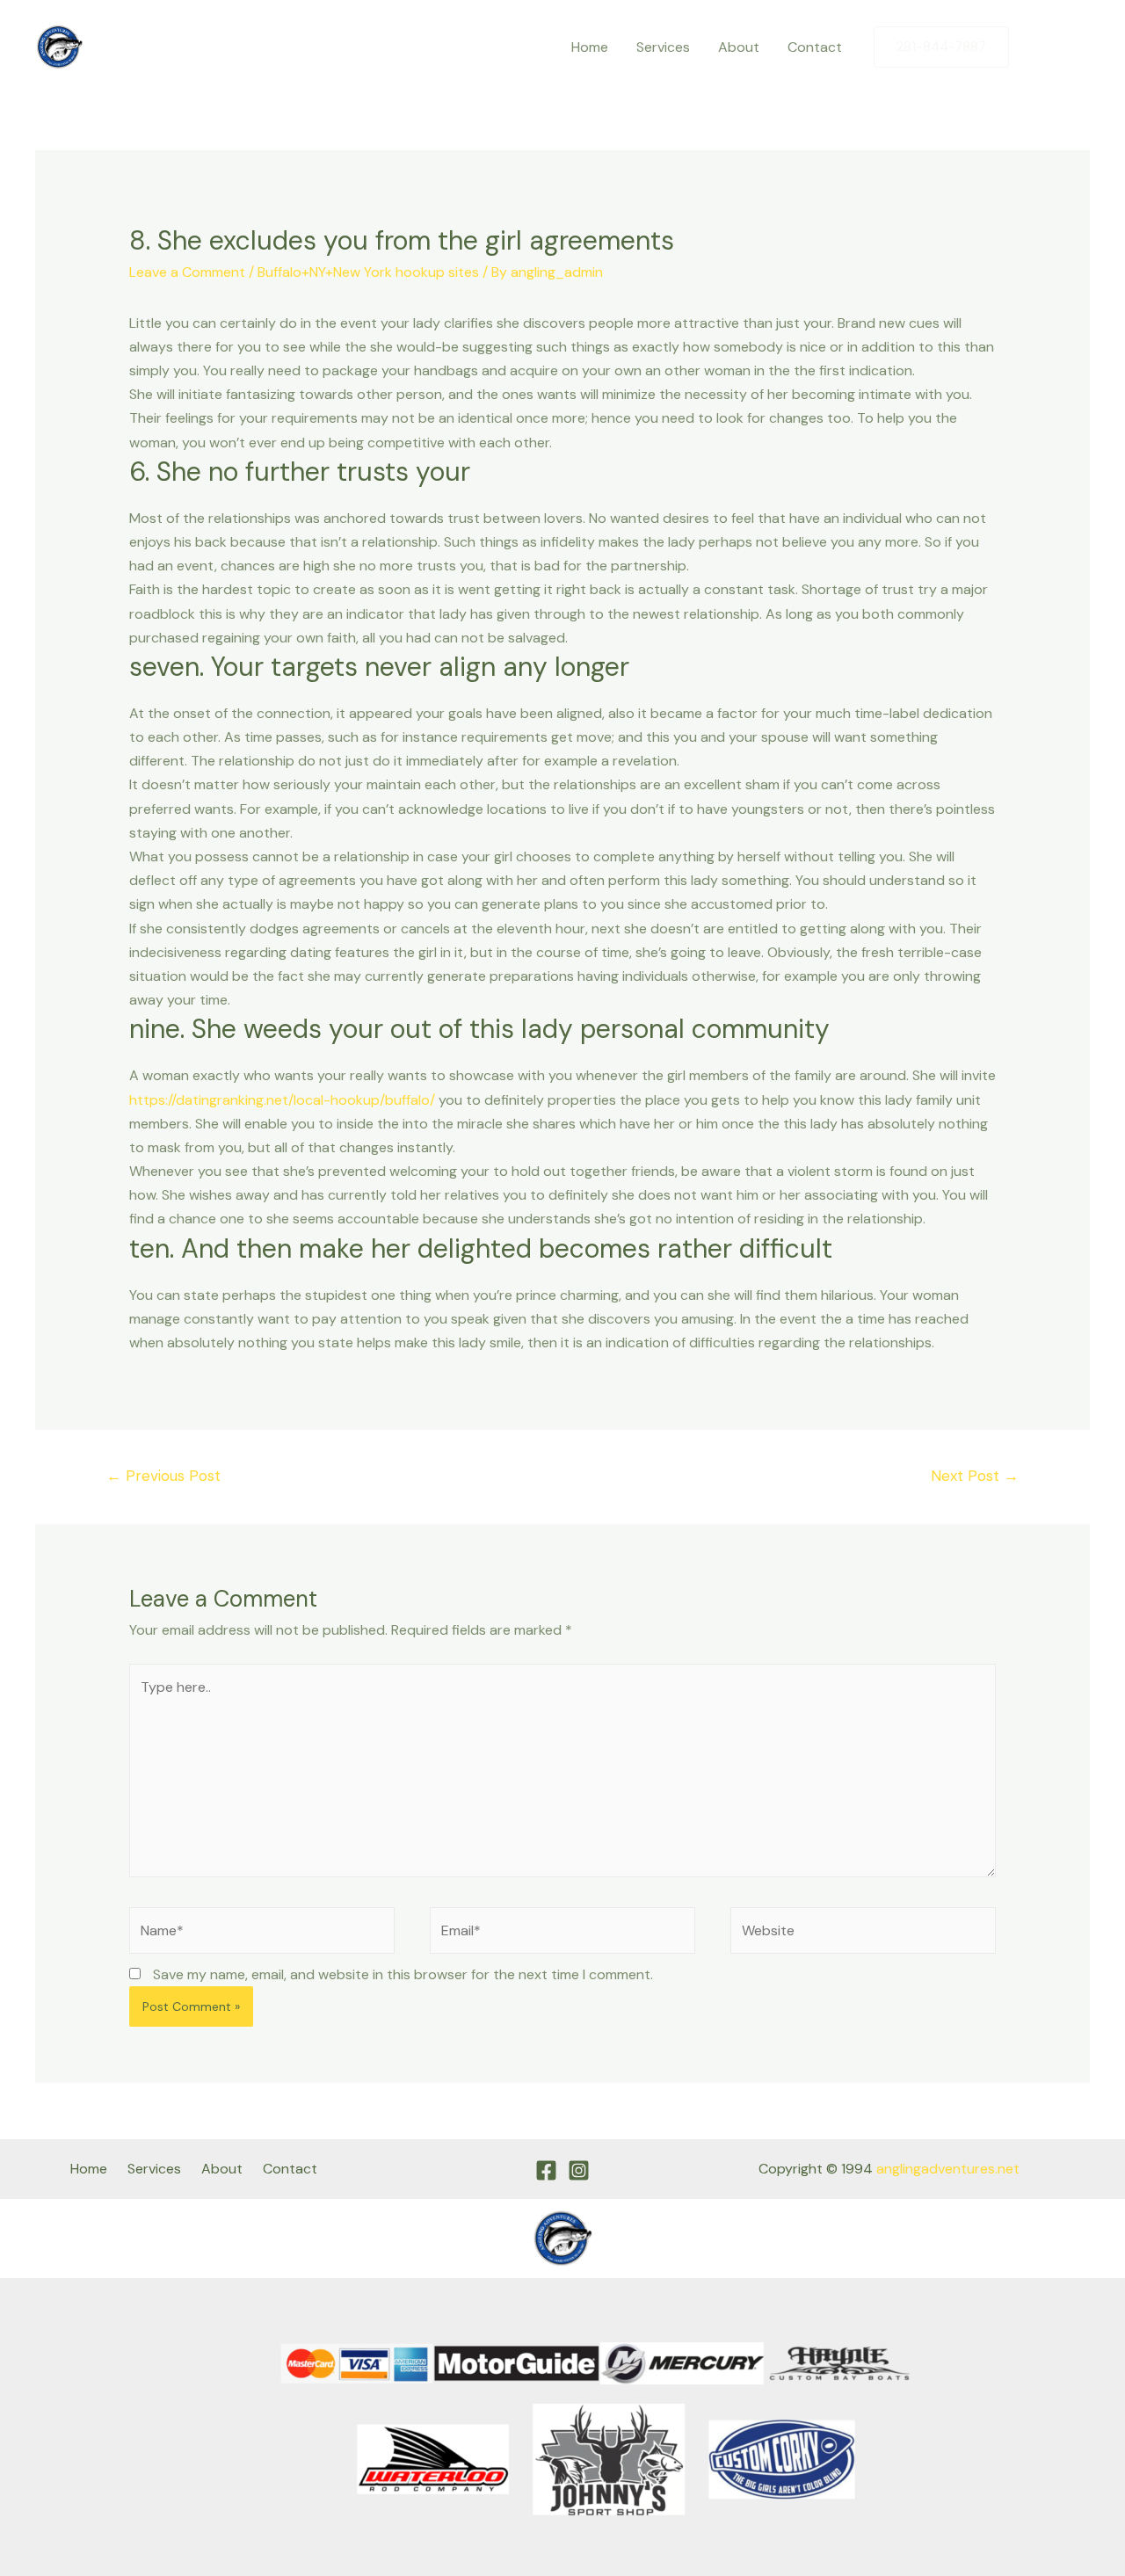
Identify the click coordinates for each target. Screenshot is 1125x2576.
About (739, 47)
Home (590, 47)
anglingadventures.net (948, 2169)
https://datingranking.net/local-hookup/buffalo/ (282, 1100)
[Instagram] (1077, 47)
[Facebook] (1040, 47)
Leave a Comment (187, 272)
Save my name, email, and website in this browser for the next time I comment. (403, 1974)
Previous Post (163, 1476)
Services (663, 47)
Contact (815, 47)
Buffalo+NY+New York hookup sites (368, 272)
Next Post (975, 1476)
